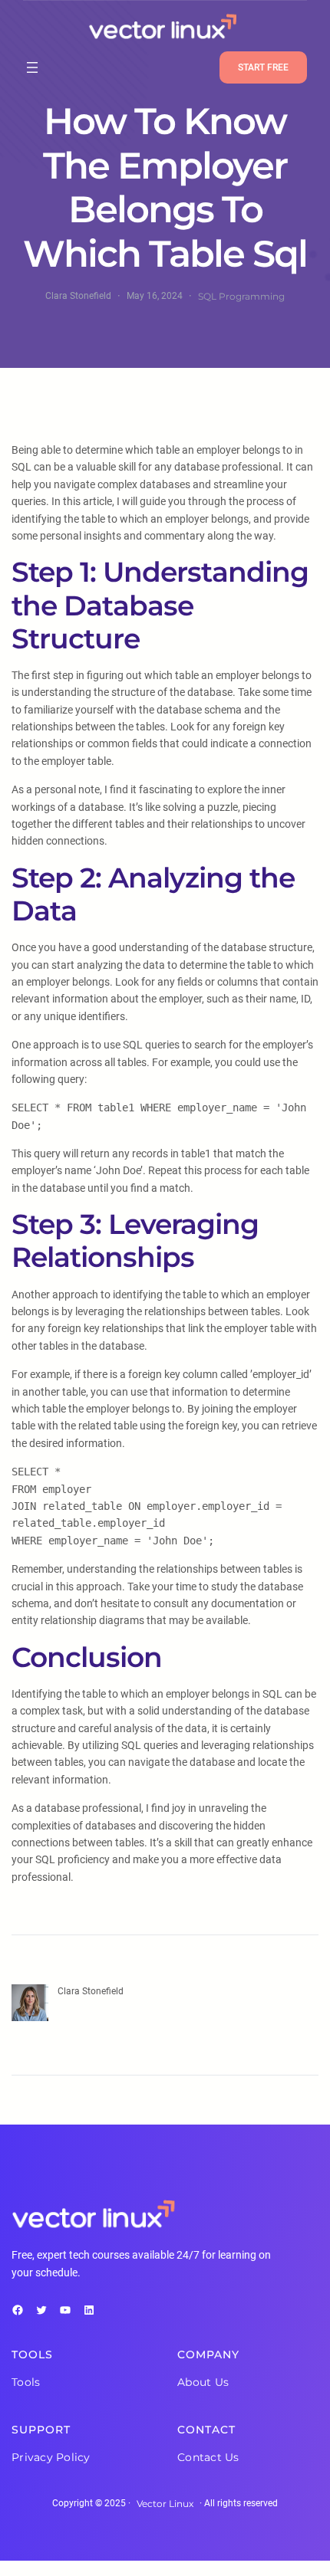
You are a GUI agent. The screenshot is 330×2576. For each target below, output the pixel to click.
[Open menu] (32, 67)
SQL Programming (241, 296)
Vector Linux (165, 2504)
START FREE (263, 67)
